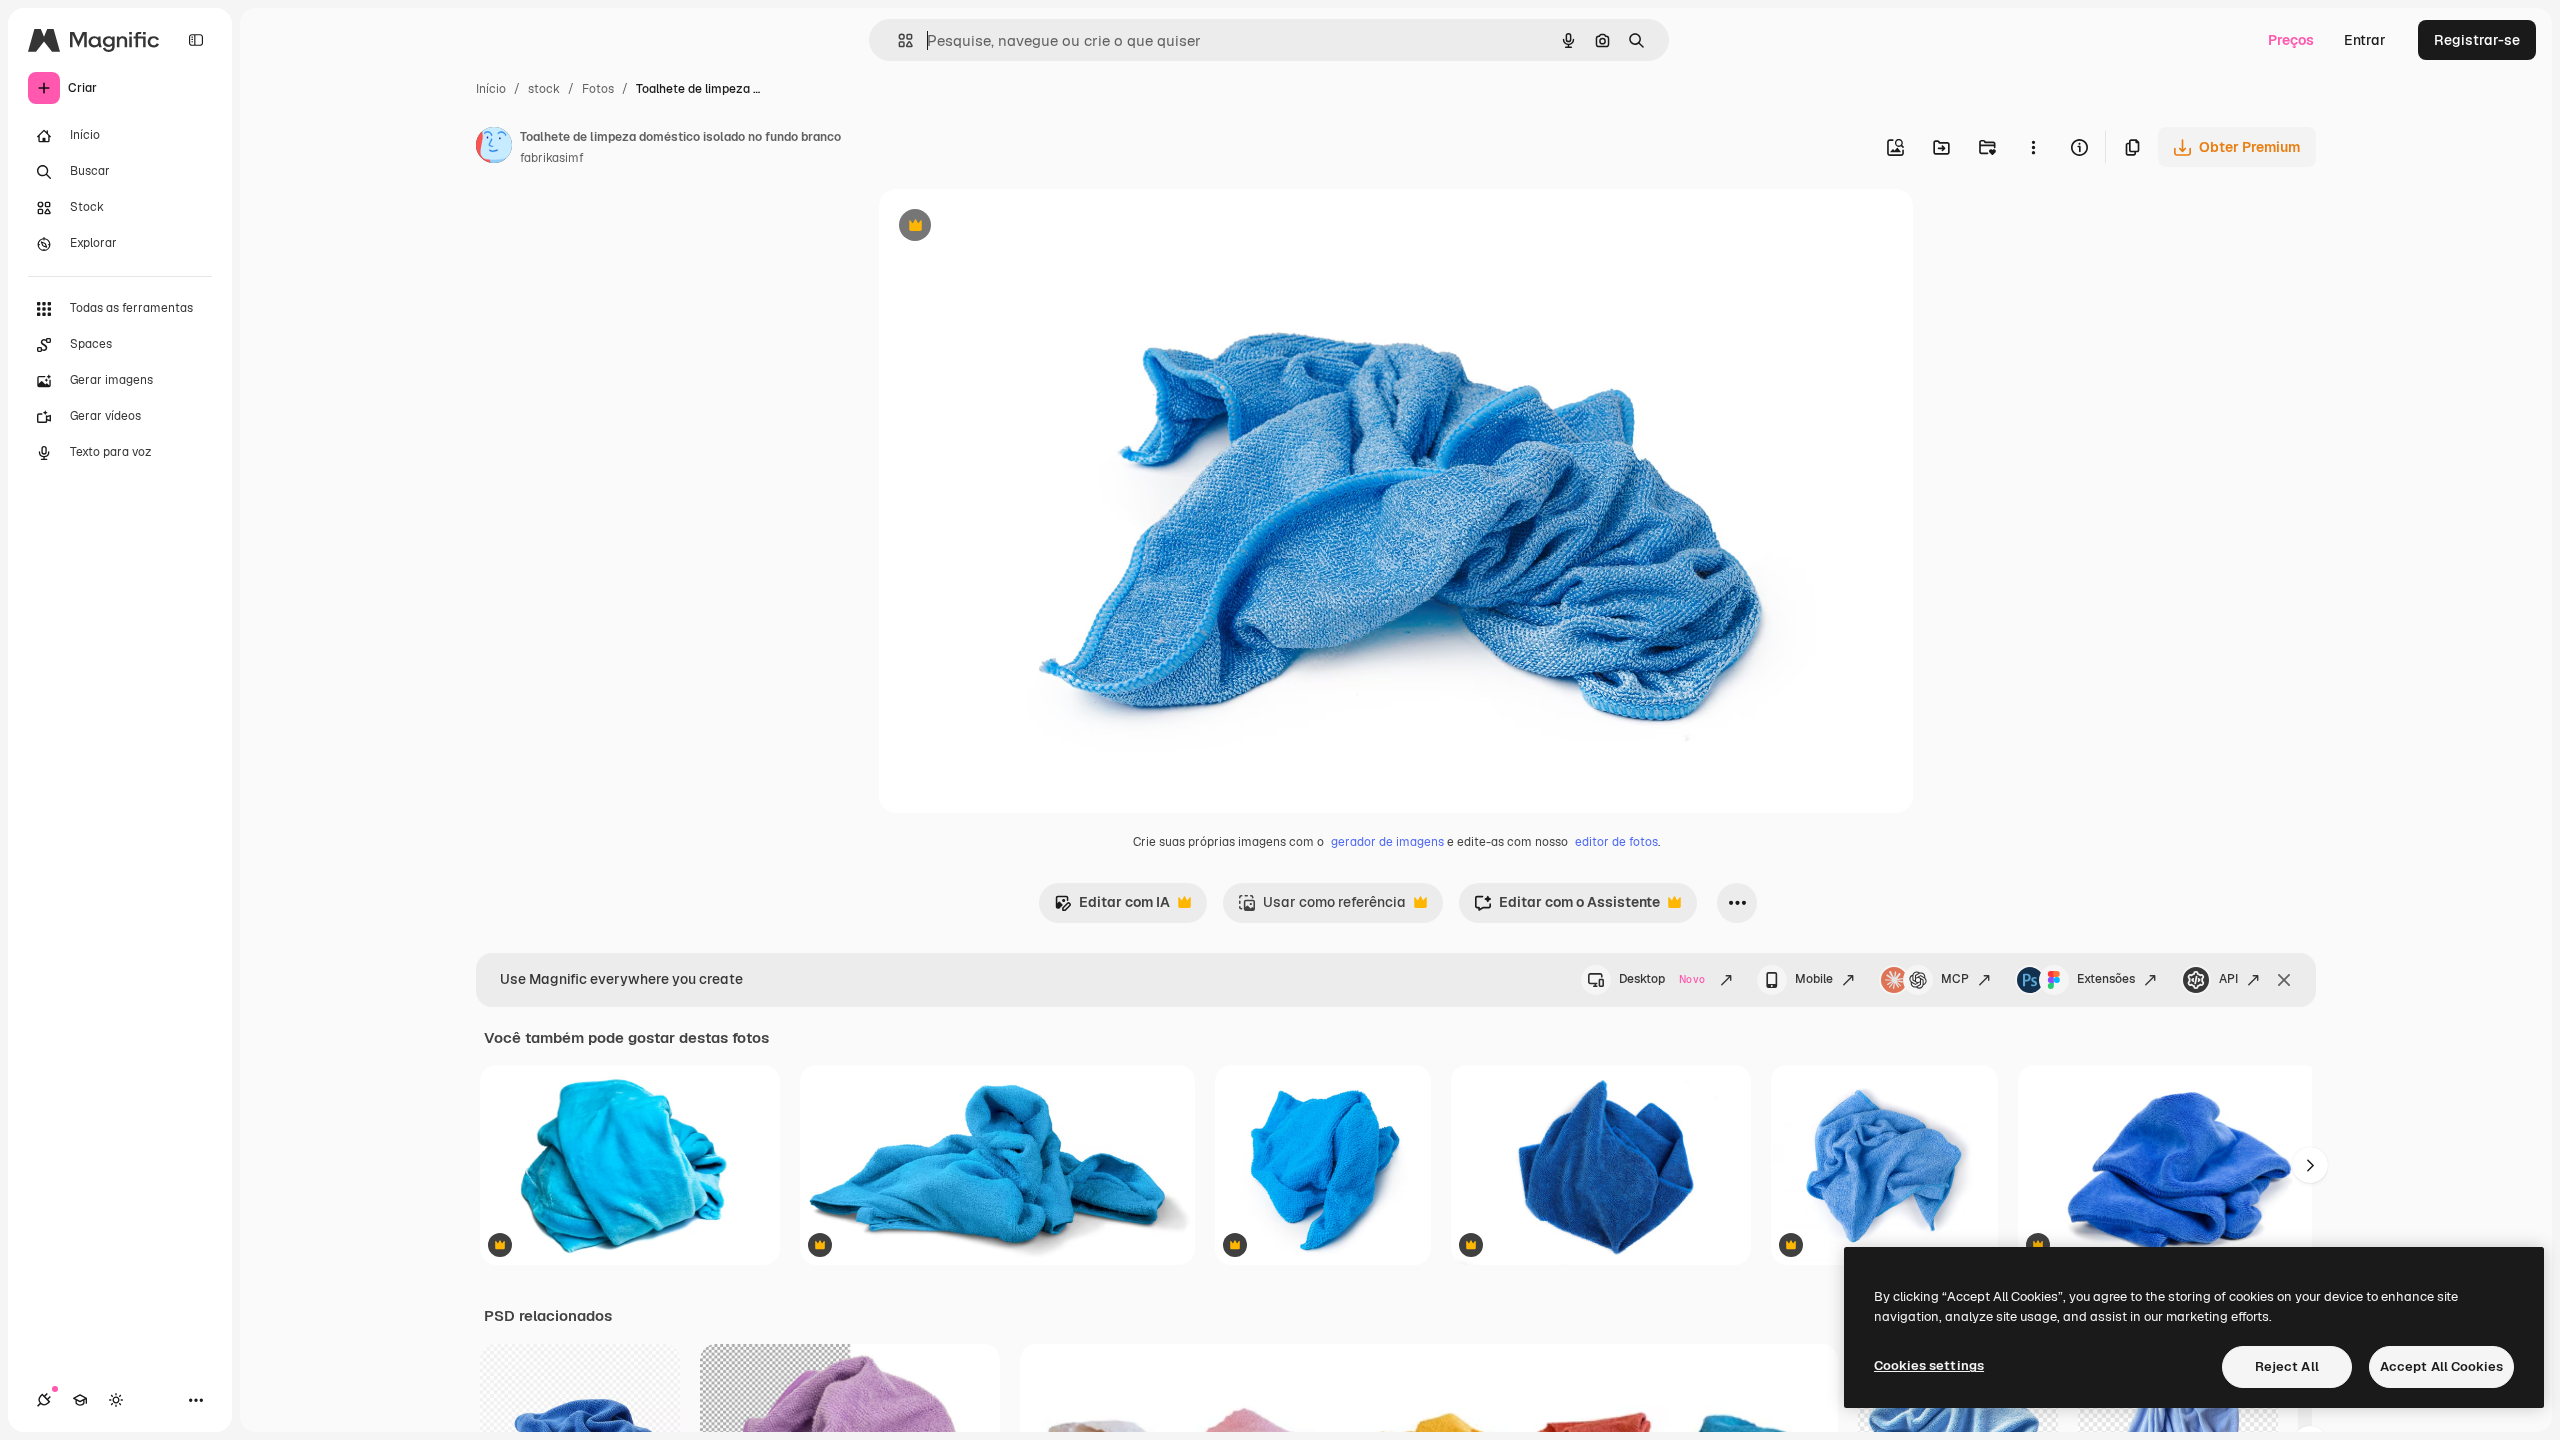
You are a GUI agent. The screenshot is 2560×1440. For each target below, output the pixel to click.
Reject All (2287, 1366)
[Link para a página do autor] (494, 148)
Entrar (2365, 40)
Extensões (2106, 979)
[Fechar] (2284, 980)
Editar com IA (1112, 907)
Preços (2291, 40)
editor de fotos (1616, 842)
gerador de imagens (1387, 842)
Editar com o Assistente (1567, 907)
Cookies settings (1929, 1365)
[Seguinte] (2310, 1165)
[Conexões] (44, 1400)
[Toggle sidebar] (196, 40)
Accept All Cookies (2441, 1366)
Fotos (598, 89)
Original (1007, 227)
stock (544, 89)
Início (491, 89)
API (2228, 979)
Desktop (1662, 979)
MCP (1955, 979)
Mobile (1814, 979)
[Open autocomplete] (897, 40)
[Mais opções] (2033, 147)
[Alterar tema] (116, 1400)
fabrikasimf (552, 158)
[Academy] (80, 1400)
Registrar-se (2477, 40)
